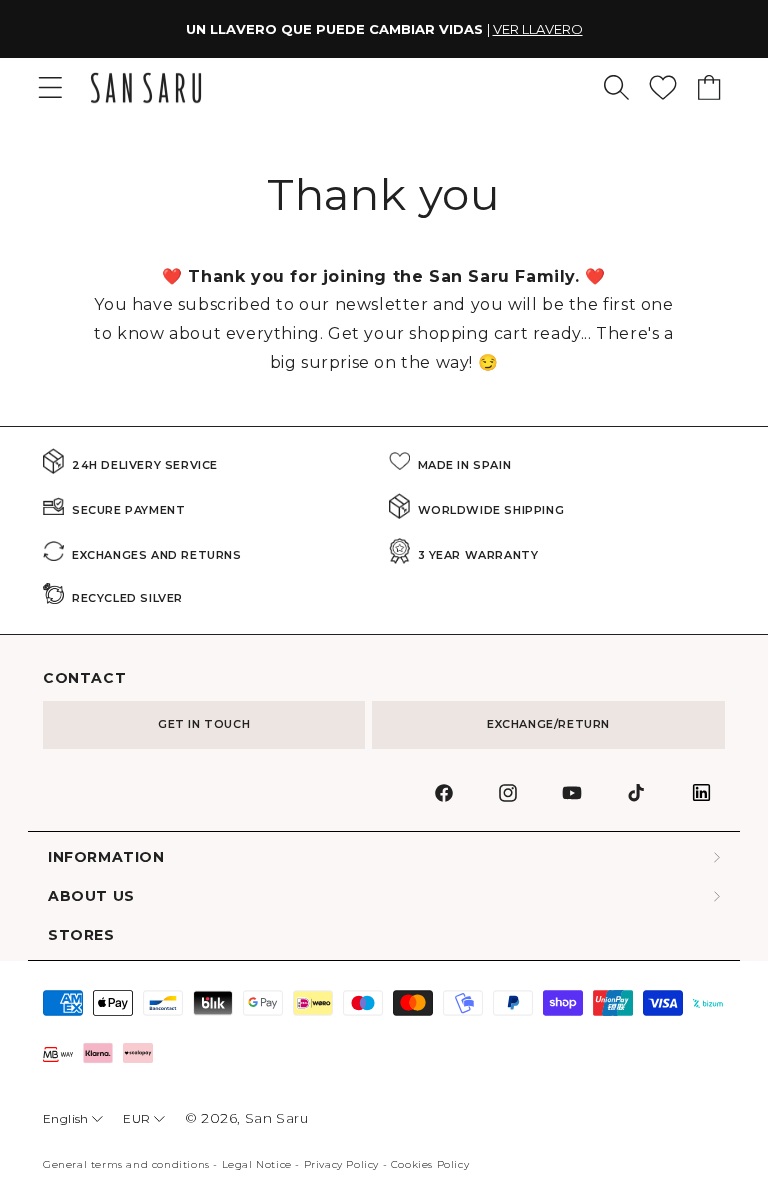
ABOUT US (91, 896)
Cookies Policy (430, 1164)
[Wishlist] (663, 87)
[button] (616, 87)
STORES (81, 935)
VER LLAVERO (538, 29)
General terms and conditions (126, 1164)
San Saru (277, 1118)
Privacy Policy (341, 1164)
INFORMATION (106, 857)
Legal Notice (257, 1164)
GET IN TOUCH (204, 724)
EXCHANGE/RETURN (548, 724)
